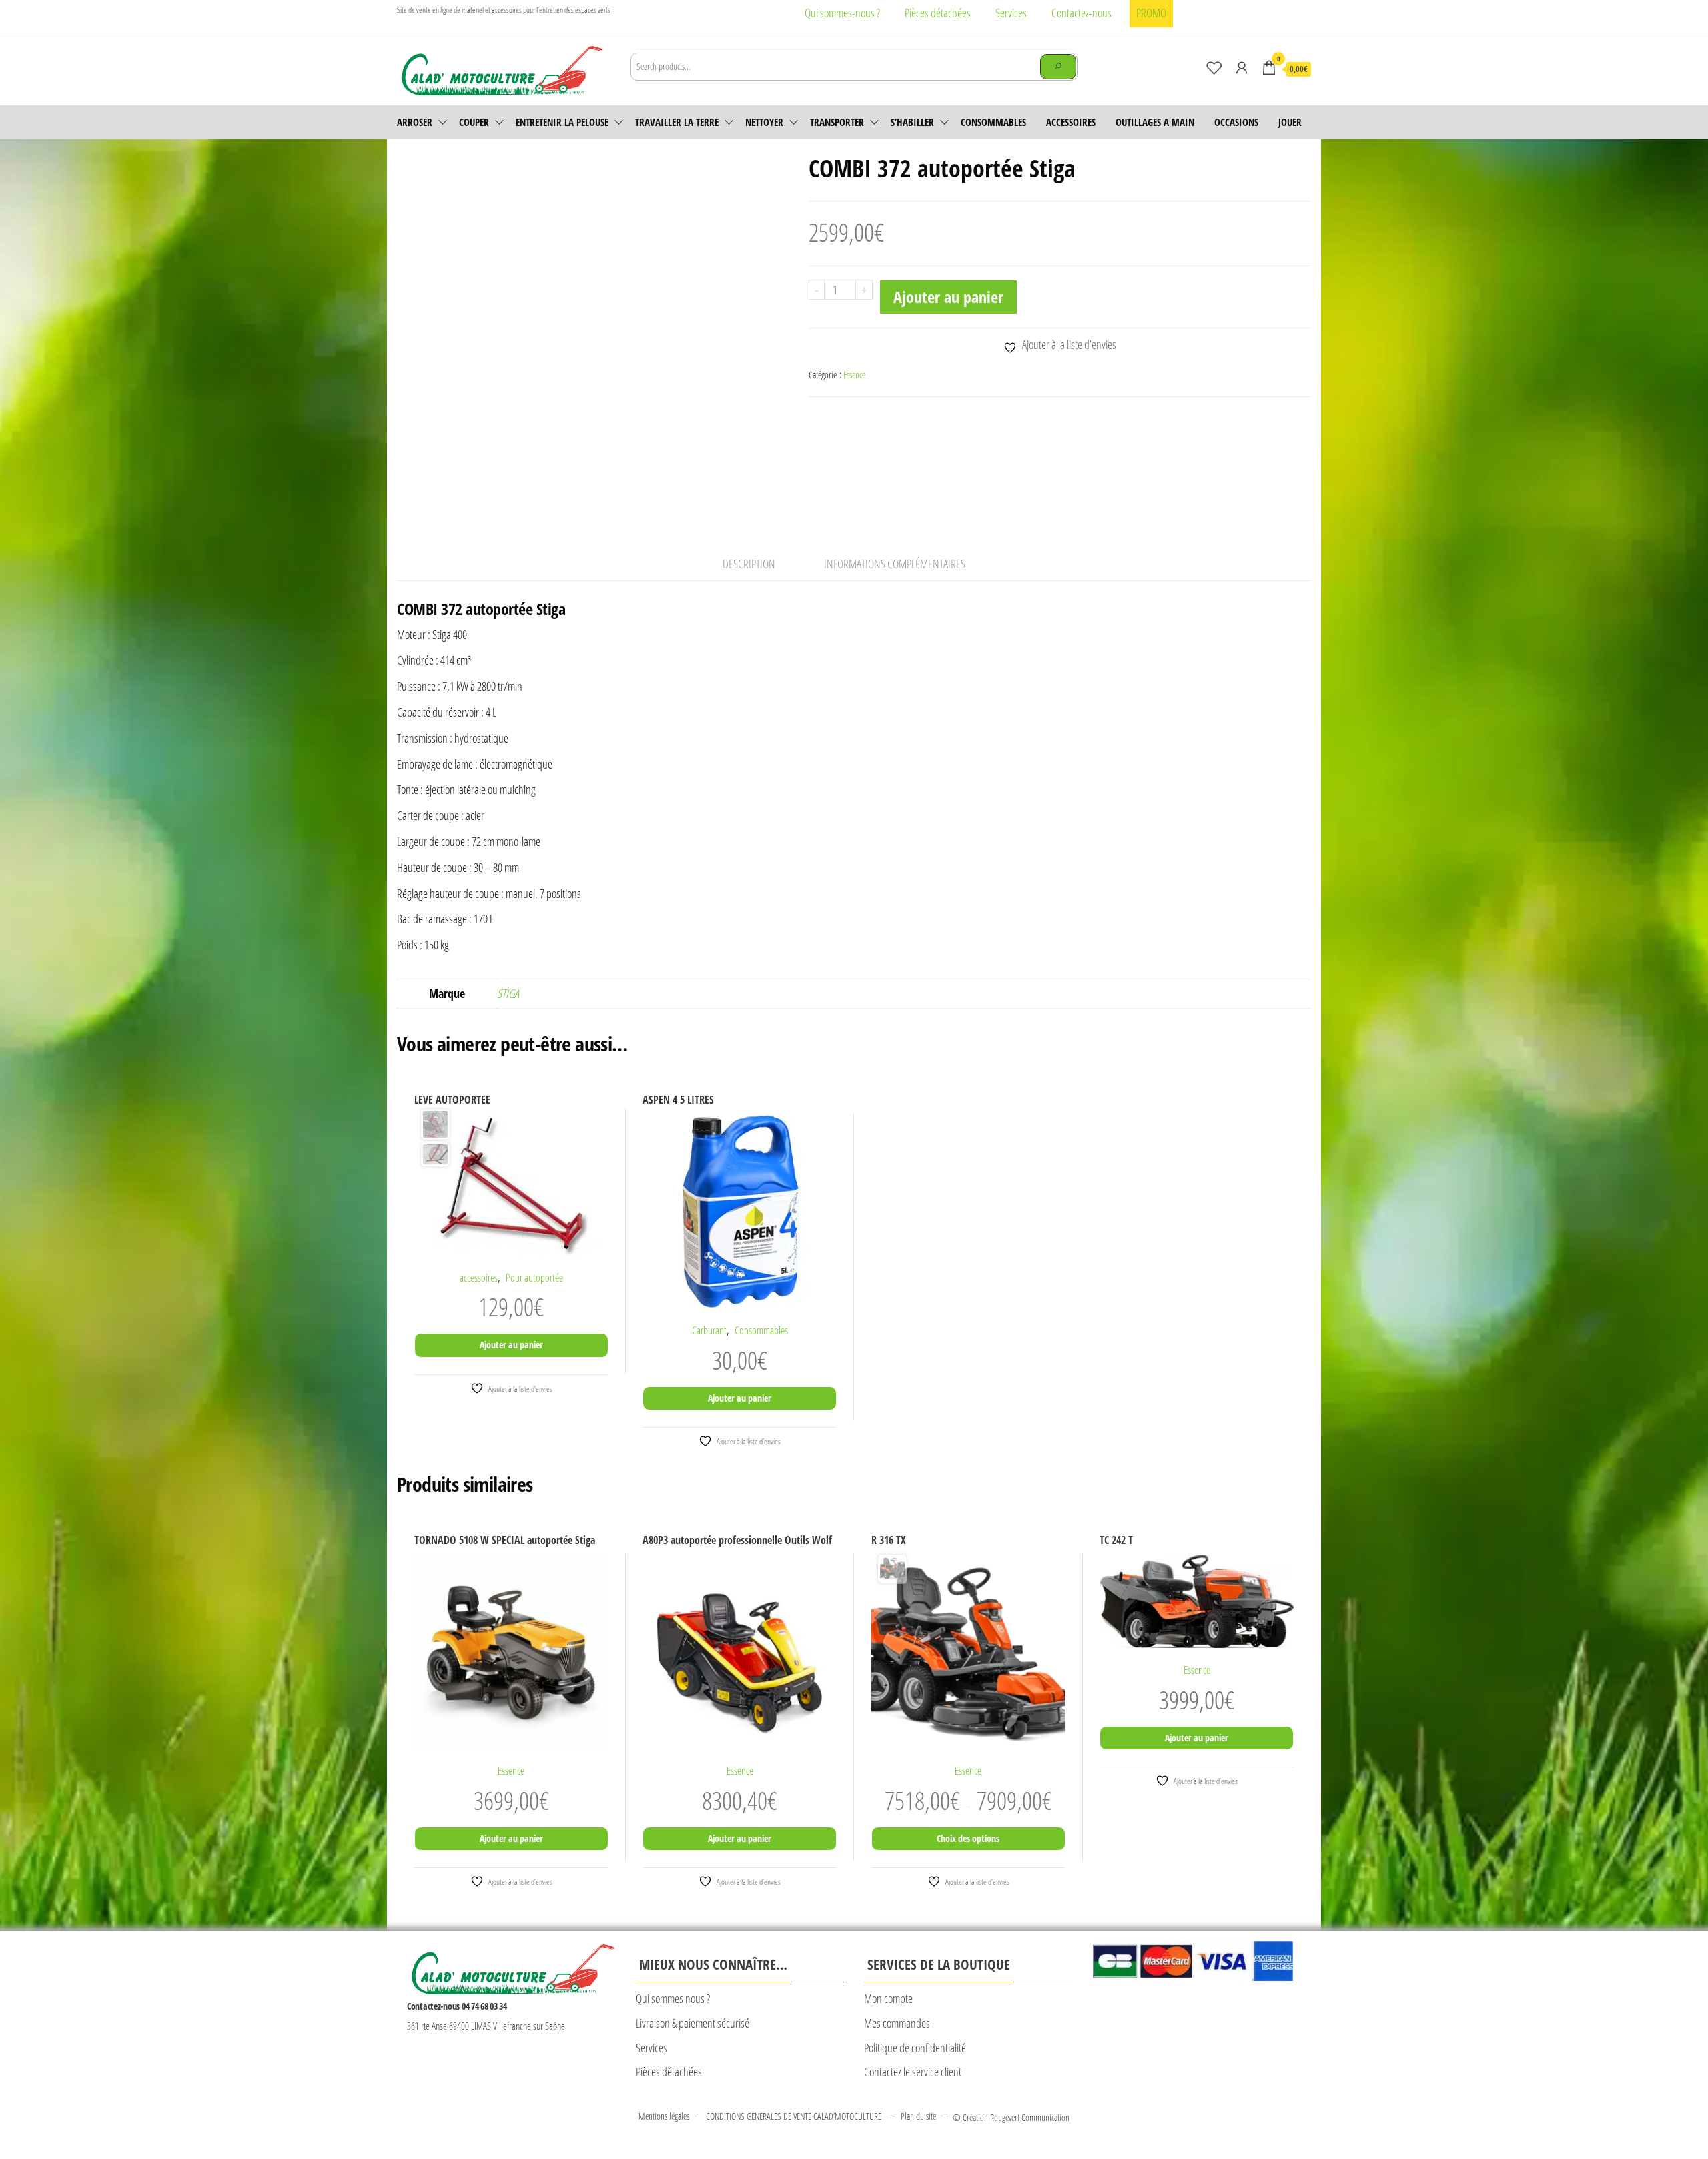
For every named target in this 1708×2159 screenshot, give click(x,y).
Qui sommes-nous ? (842, 13)
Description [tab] (749, 564)
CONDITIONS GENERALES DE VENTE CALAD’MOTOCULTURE (795, 2116)
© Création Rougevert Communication (1011, 2117)
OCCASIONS (1236, 122)
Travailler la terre (677, 122)
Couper (474, 122)
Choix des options (968, 1838)
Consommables (993, 122)
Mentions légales (664, 2116)
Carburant (709, 1330)
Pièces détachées (938, 13)
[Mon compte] (1242, 67)
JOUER (1290, 122)
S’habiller (912, 122)
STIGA (508, 993)
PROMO (1151, 13)
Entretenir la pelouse (562, 122)
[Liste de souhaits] (1214, 67)
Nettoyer (764, 122)
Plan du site (918, 2116)
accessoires (1071, 122)
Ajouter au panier (948, 297)
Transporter (837, 122)
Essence (854, 375)
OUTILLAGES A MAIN (1155, 122)
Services (1011, 13)
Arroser (415, 122)
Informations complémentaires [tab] (895, 564)
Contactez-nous (1082, 13)
